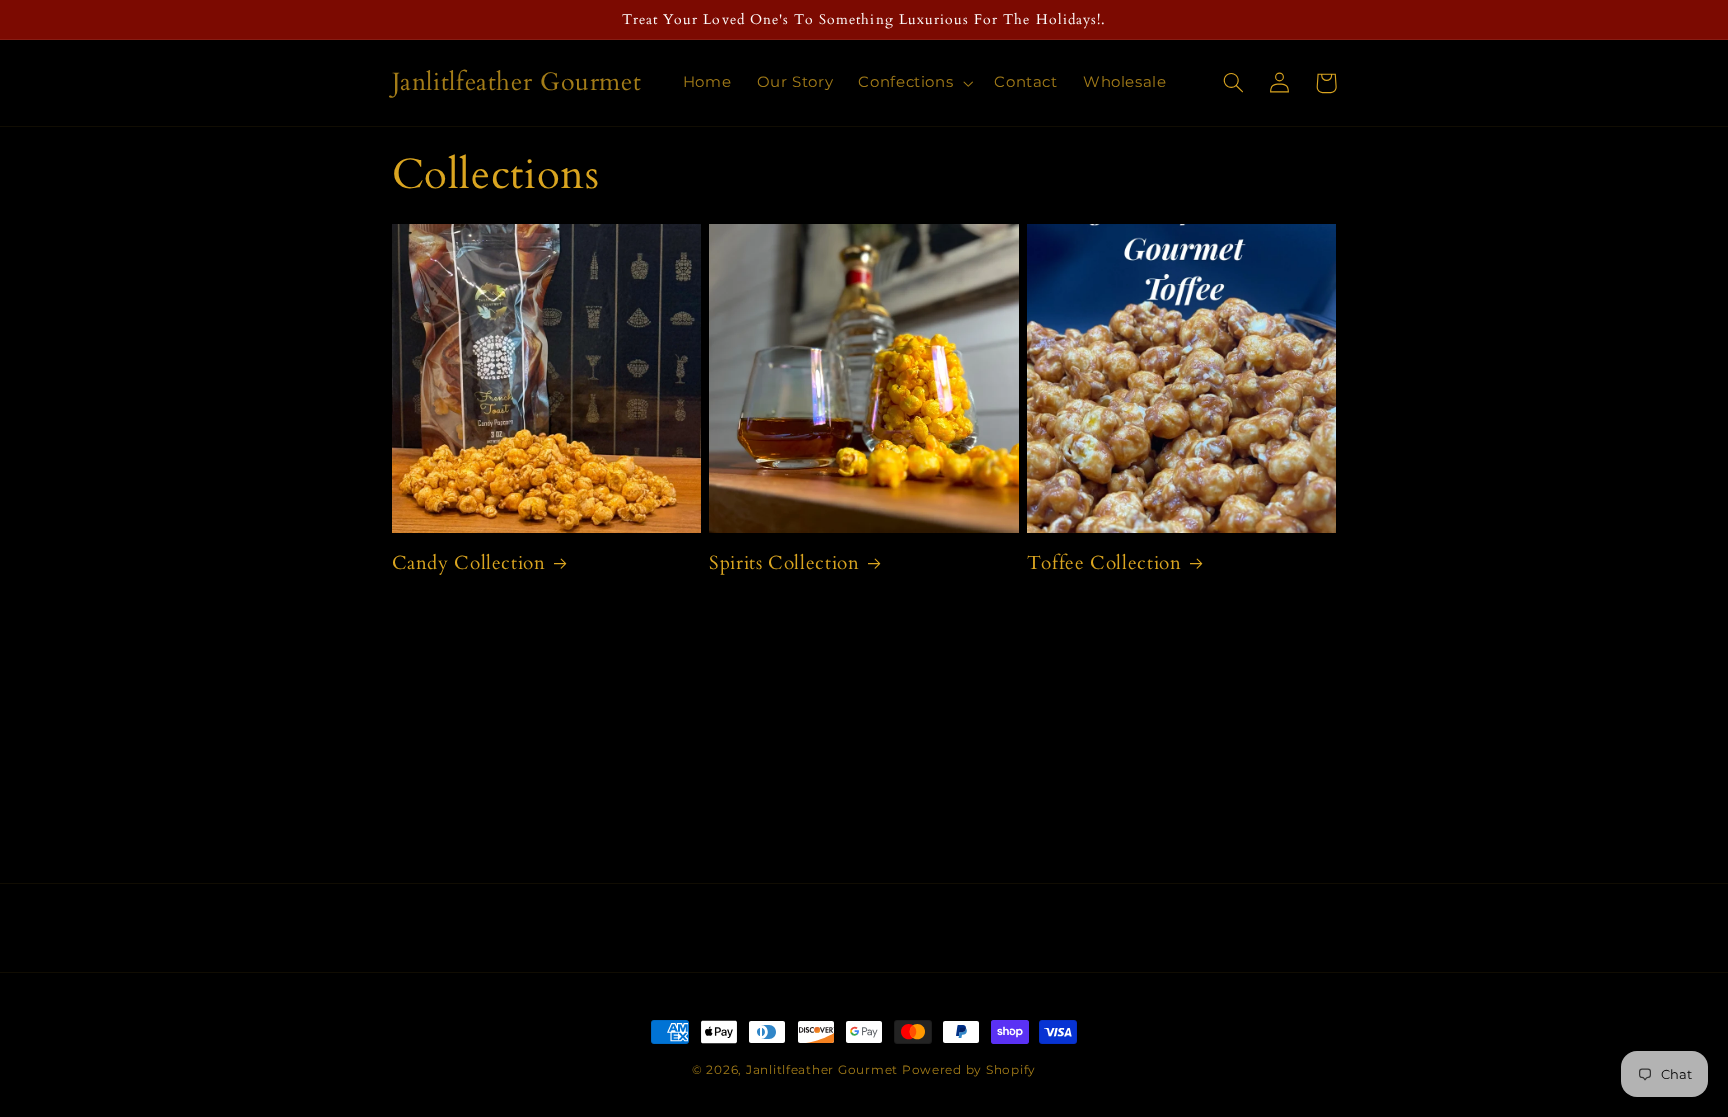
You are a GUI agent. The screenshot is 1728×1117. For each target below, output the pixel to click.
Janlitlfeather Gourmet (822, 1070)
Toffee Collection (1104, 563)
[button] (914, 83)
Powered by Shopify (969, 1070)
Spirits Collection (784, 563)
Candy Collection (469, 563)
